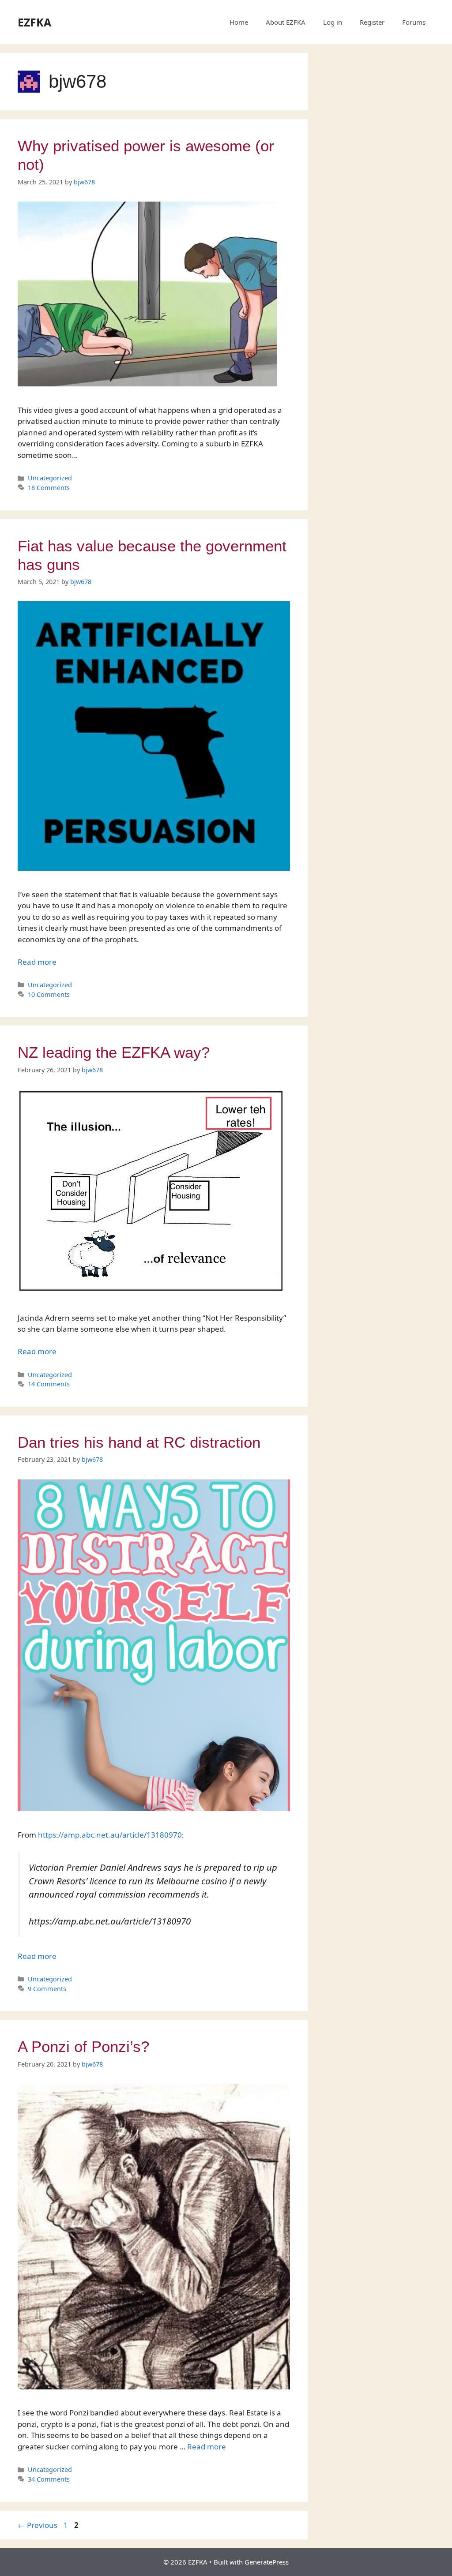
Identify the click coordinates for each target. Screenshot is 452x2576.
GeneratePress (267, 2562)
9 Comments (47, 1989)
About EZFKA (286, 22)
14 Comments (49, 1384)
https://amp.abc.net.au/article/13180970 (110, 1835)
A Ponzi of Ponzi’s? (83, 2046)
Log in (333, 22)
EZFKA (34, 22)
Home (239, 22)
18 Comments (49, 488)
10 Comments (49, 994)
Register (372, 22)
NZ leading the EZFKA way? (114, 1052)
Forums (414, 22)
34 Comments (49, 2479)
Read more (37, 962)
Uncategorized (50, 478)
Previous (38, 2525)
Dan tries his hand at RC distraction (139, 1442)
